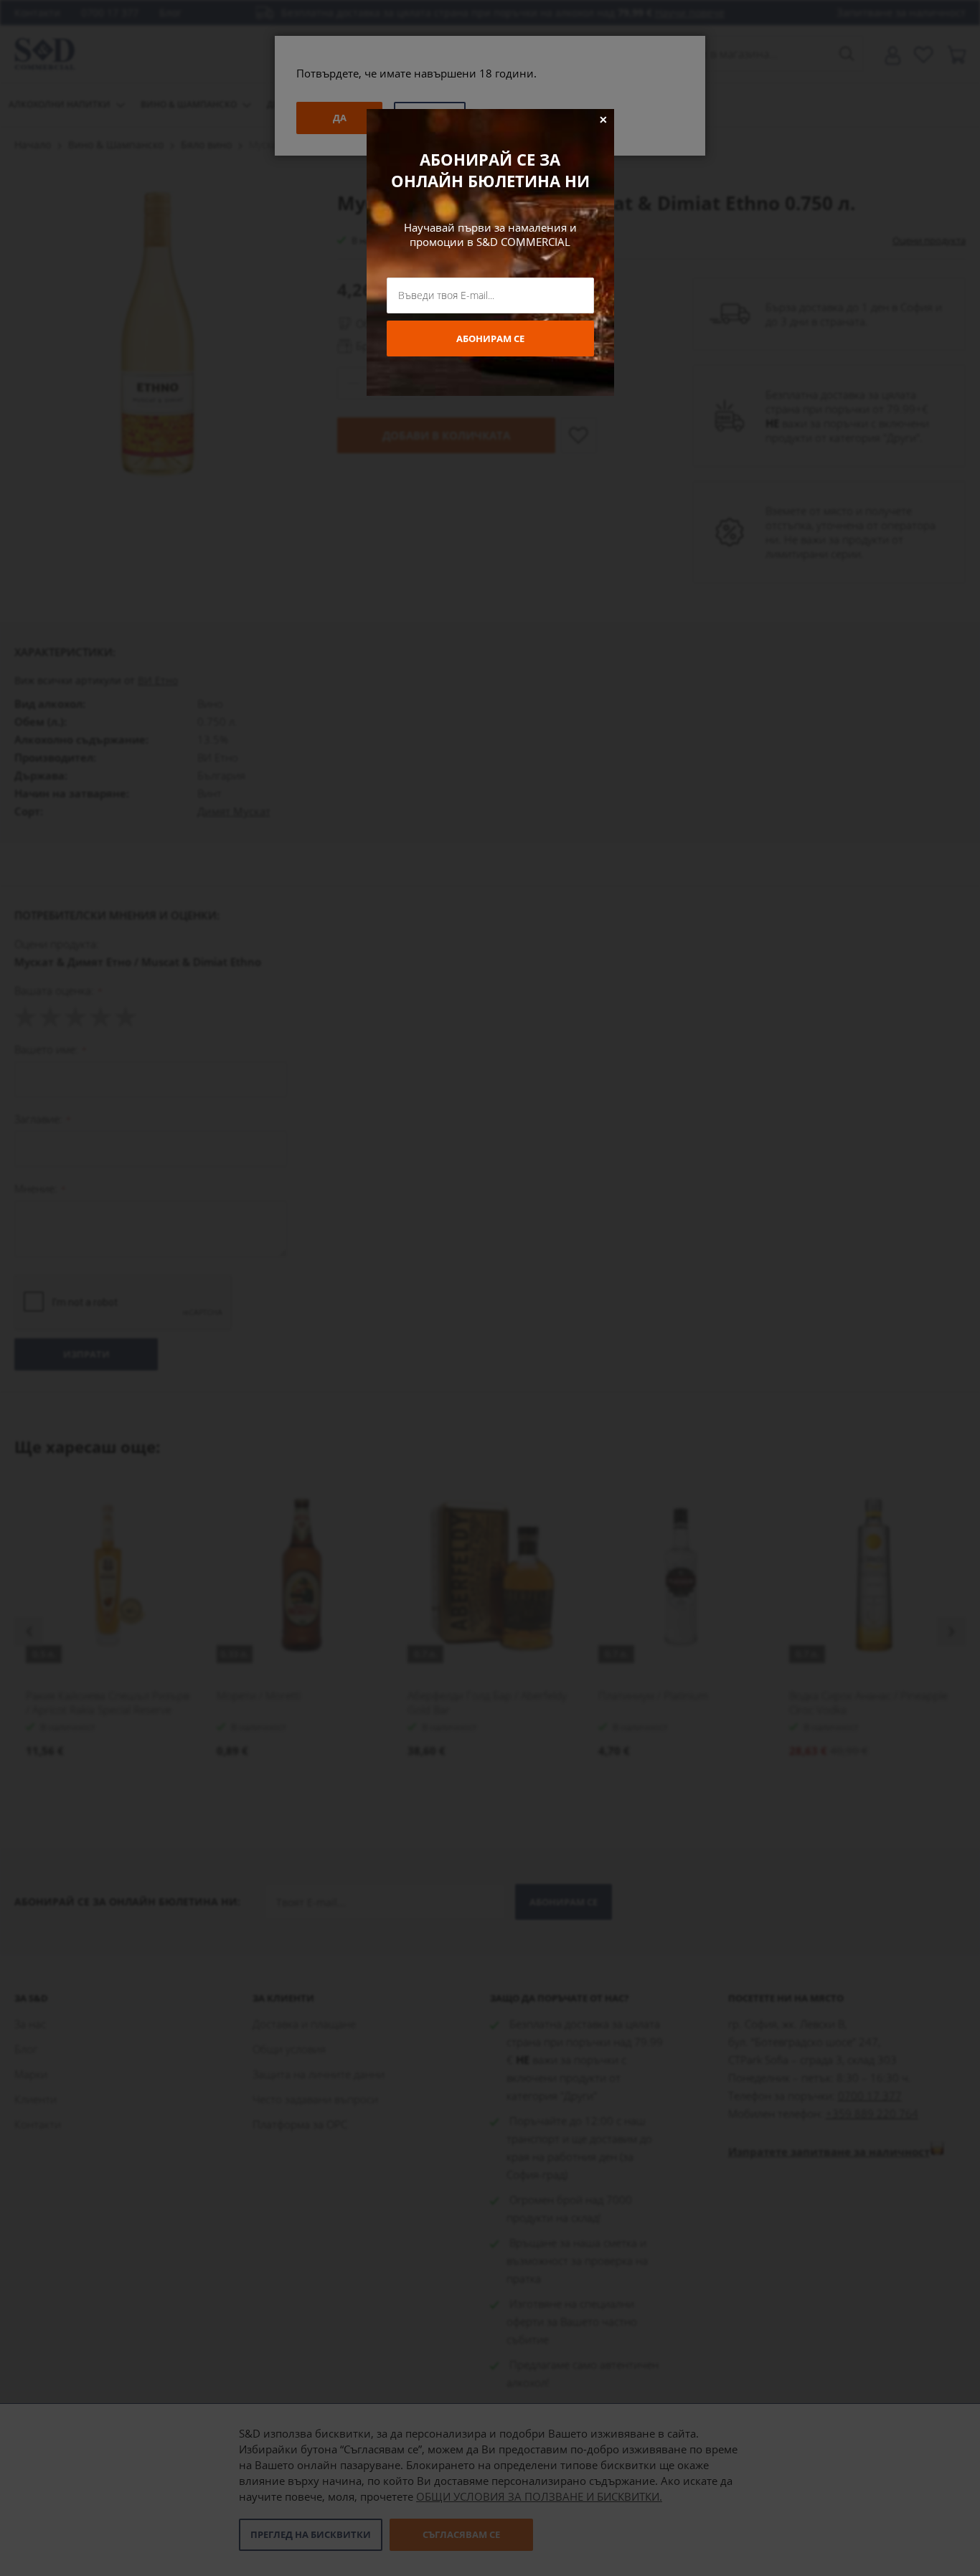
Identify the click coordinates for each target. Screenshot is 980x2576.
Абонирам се (490, 338)
